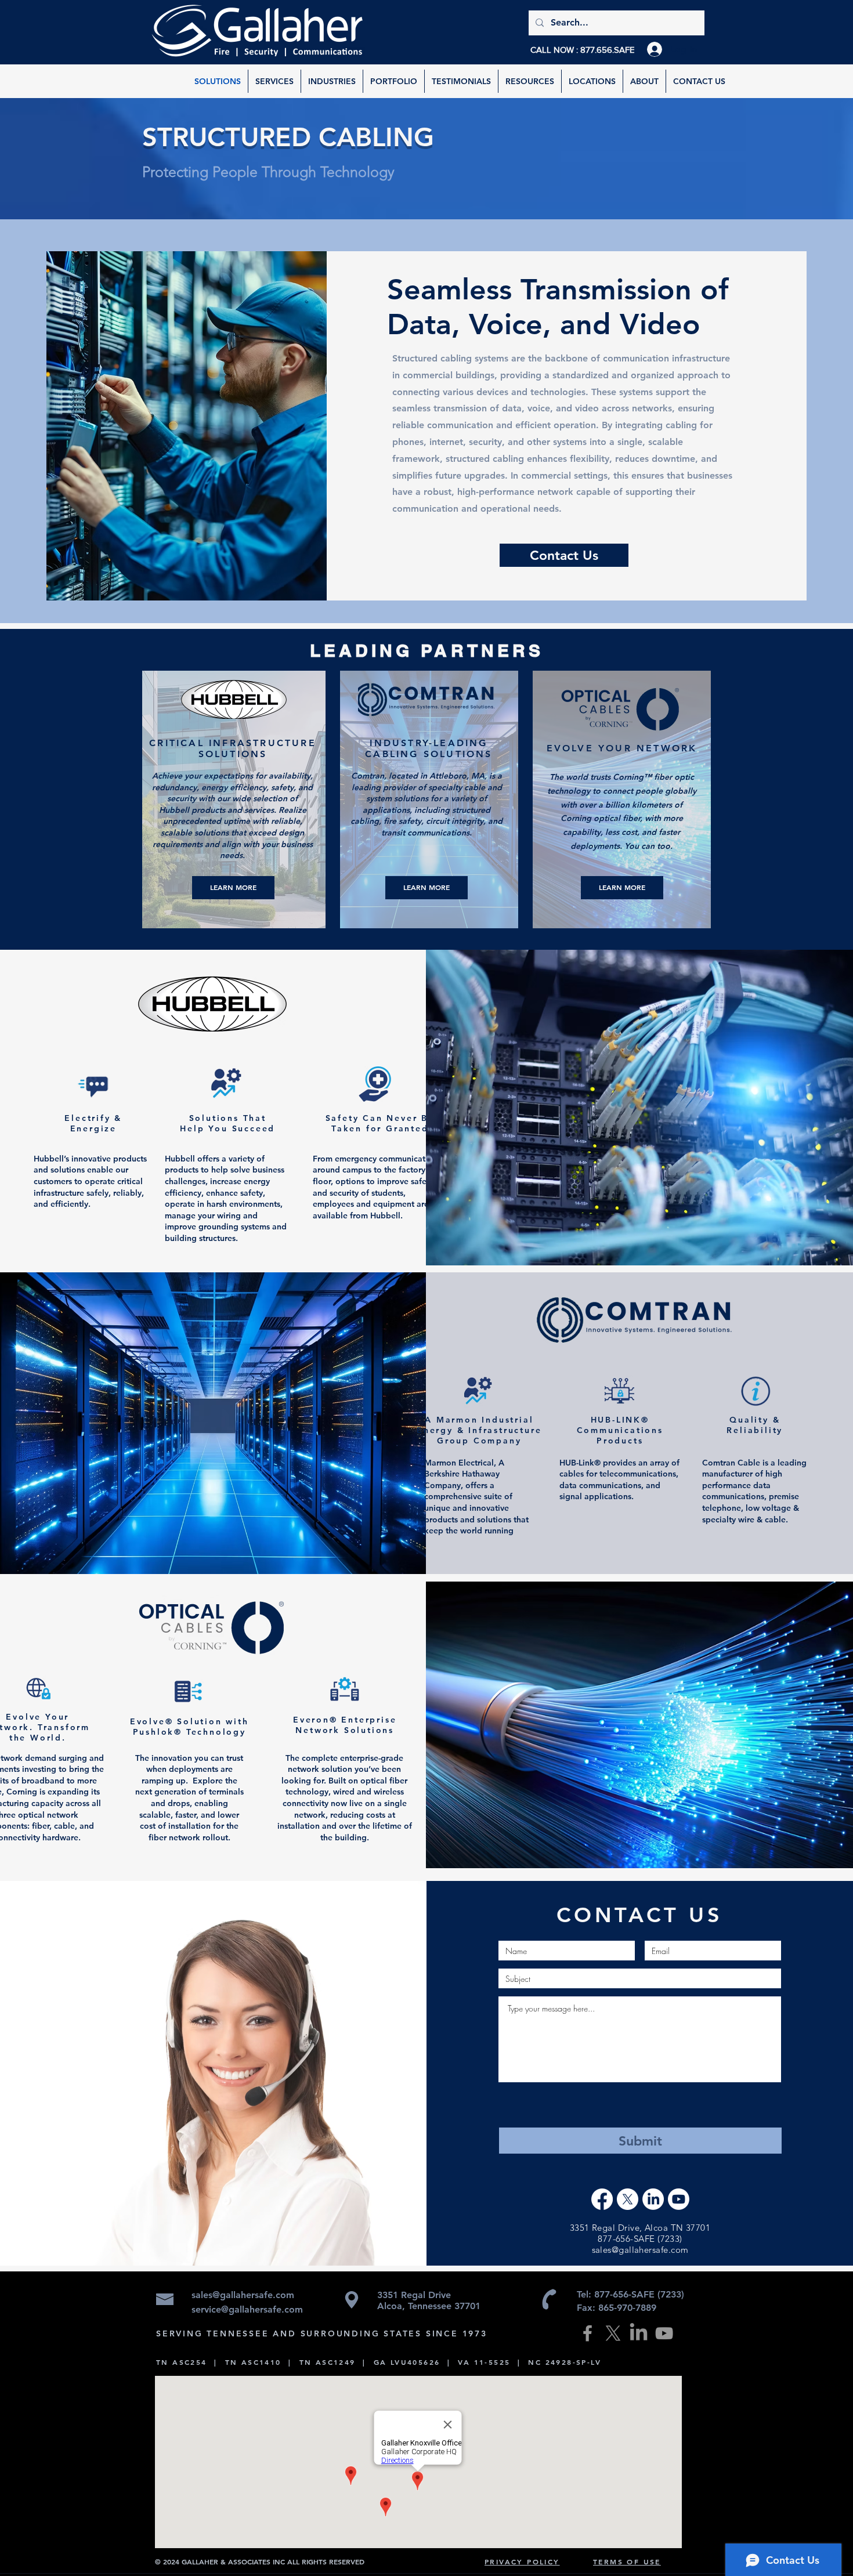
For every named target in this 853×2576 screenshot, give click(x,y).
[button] (530, 81)
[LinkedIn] (653, 2199)
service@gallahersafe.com (247, 2309)
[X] (628, 2199)
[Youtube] (679, 2199)
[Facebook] (602, 2199)
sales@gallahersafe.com (640, 2250)
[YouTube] (664, 2333)
